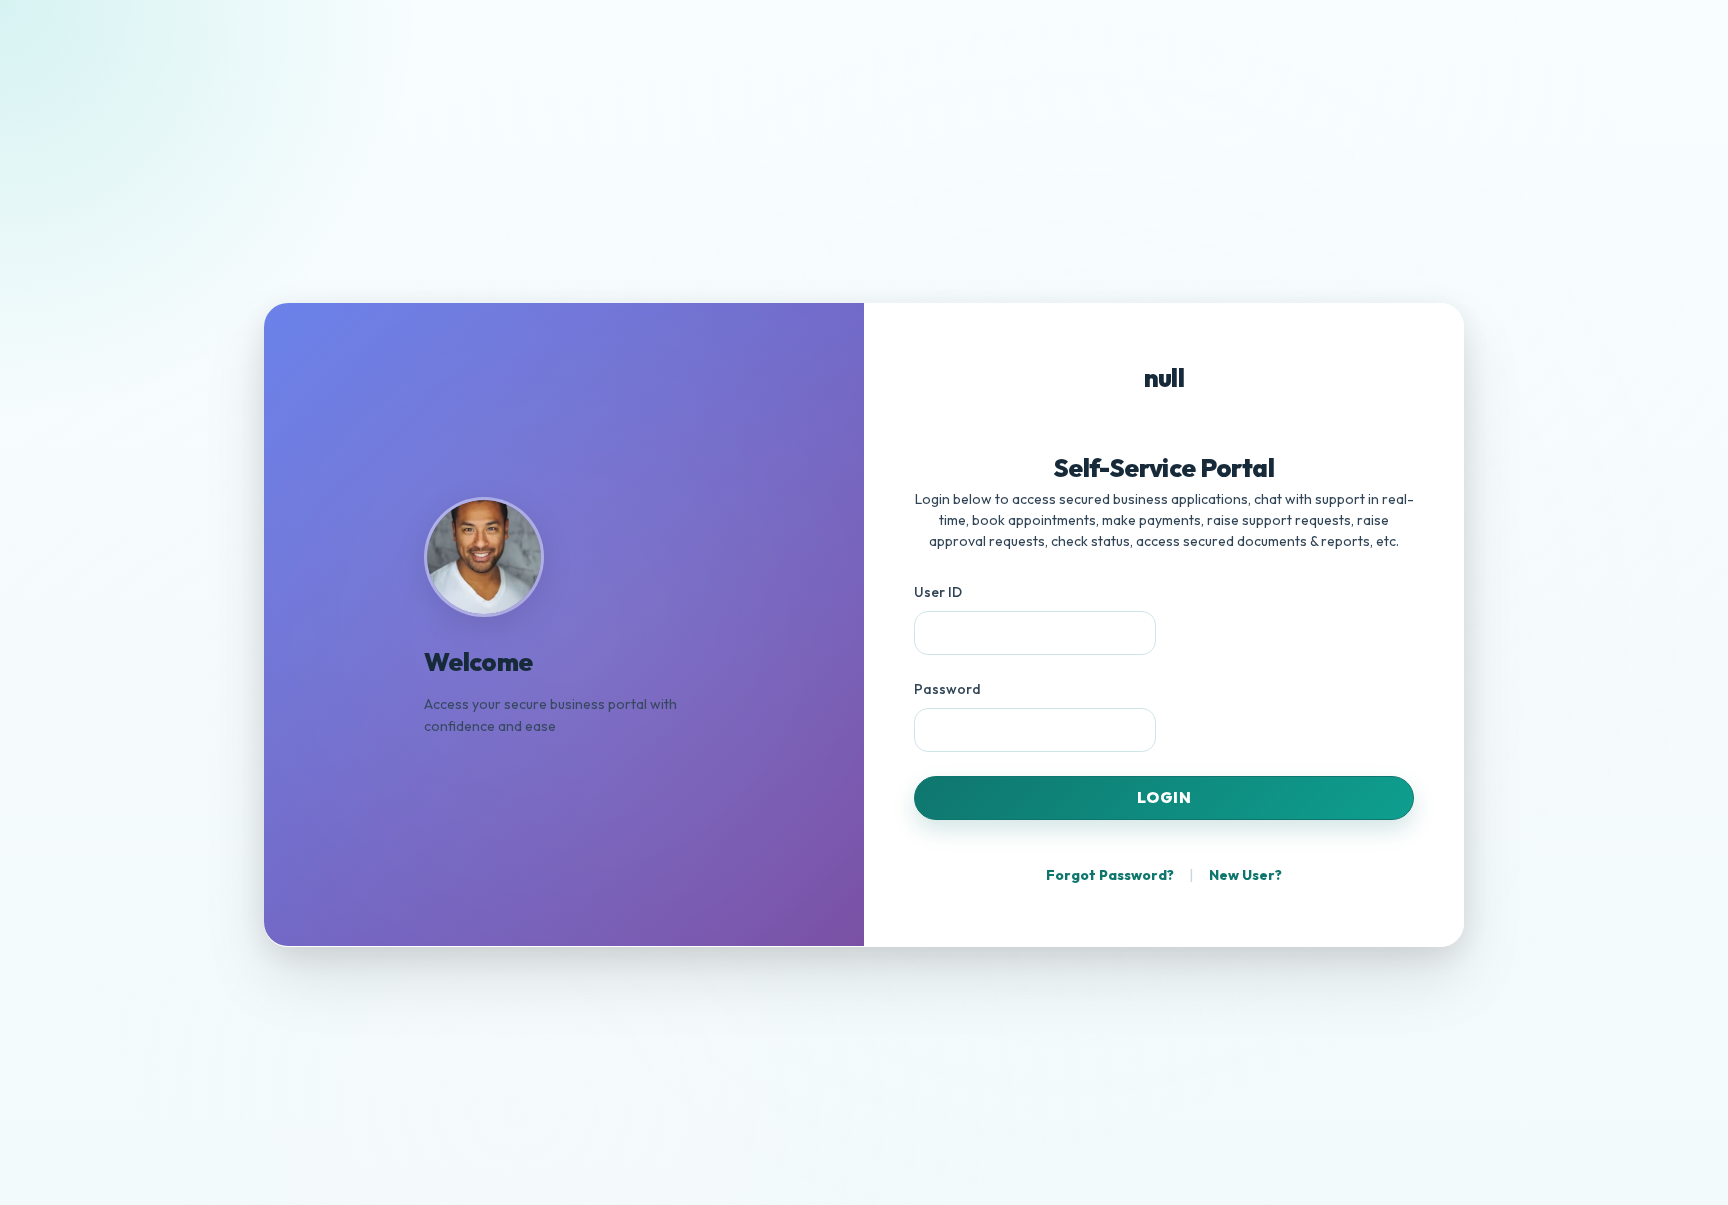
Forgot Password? (1110, 875)
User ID (938, 592)
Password (947, 689)
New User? (1245, 875)
